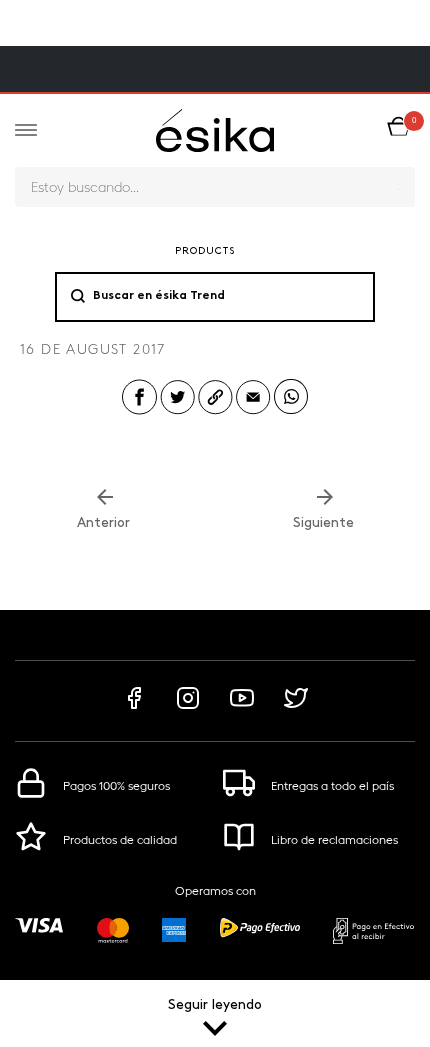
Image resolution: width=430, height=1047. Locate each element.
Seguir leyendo (215, 1005)
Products (205, 251)
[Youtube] (242, 708)
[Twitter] (296, 708)
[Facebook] (134, 708)
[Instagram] (188, 708)
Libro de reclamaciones (334, 840)
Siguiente (325, 523)
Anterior (105, 523)
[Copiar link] (215, 413)
